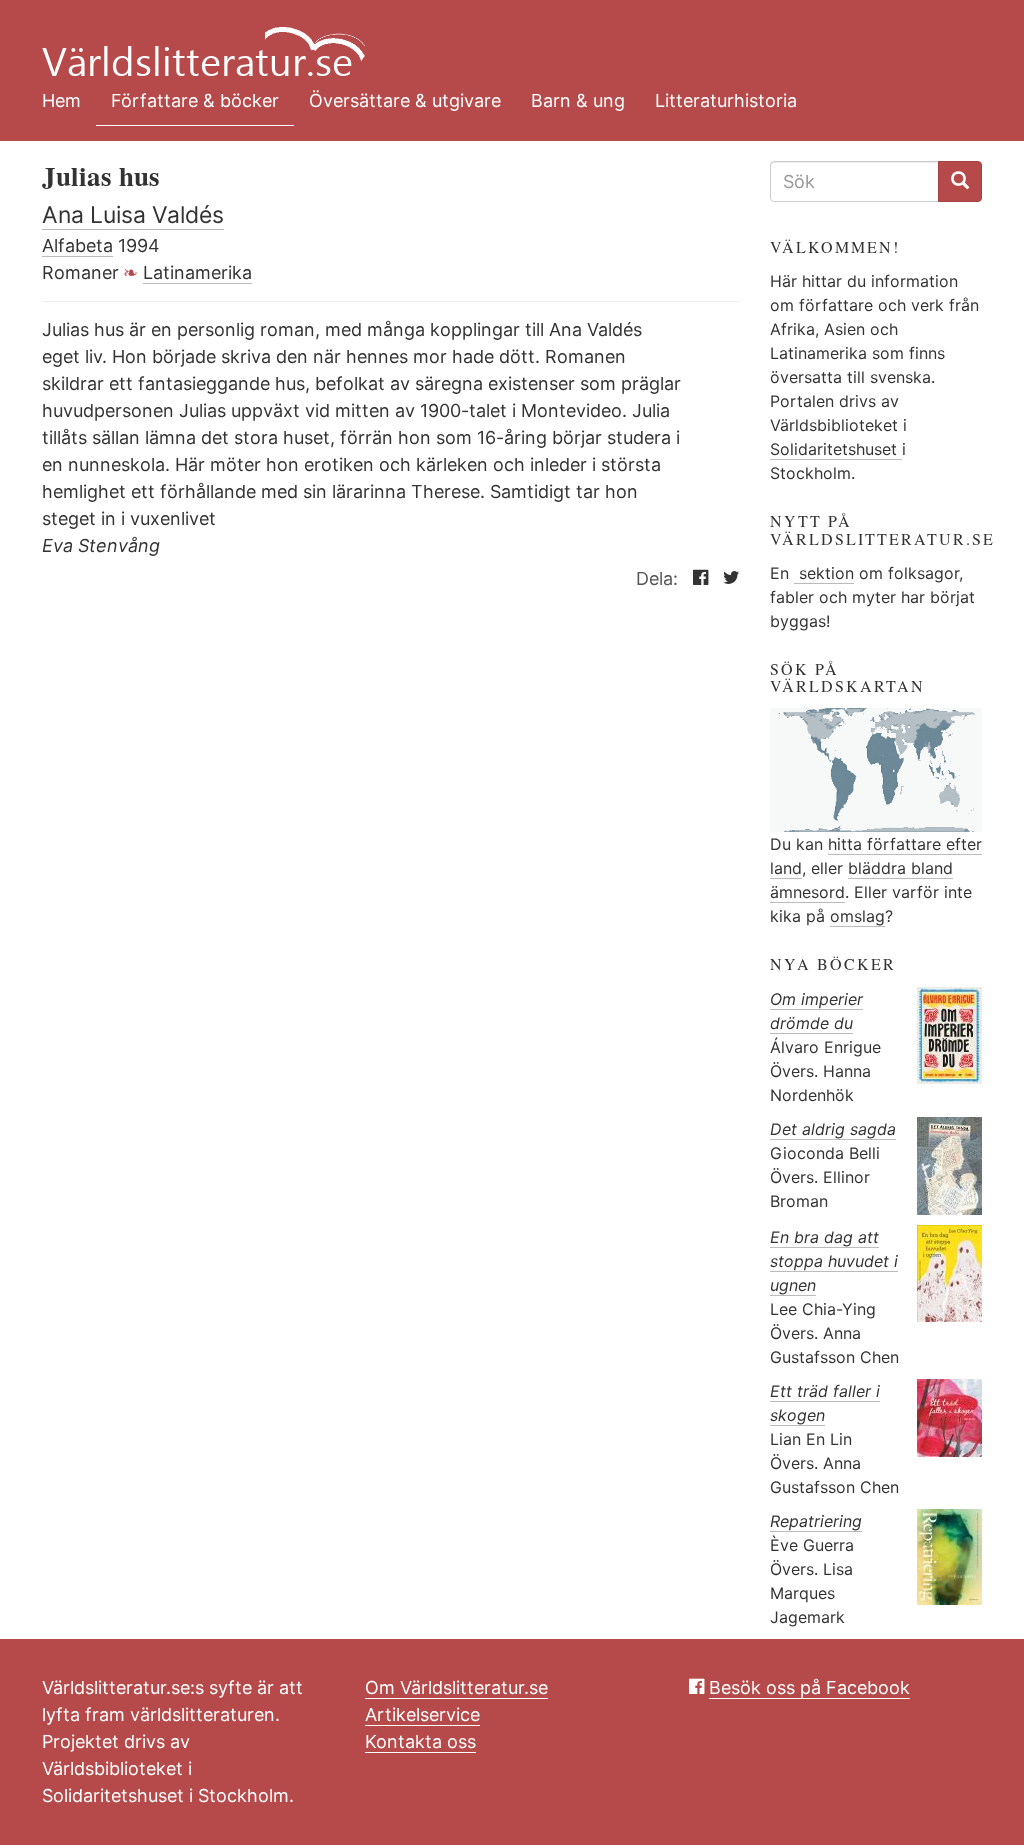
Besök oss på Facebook (809, 1687)
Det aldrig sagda (833, 1129)
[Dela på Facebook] (695, 578)
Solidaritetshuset (836, 449)
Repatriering (816, 1521)
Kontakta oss (420, 1741)
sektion (824, 573)
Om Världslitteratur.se (456, 1687)
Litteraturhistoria (726, 100)
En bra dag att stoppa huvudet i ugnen (834, 1261)
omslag (857, 916)
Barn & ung (578, 100)
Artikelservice (422, 1714)
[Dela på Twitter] (726, 578)
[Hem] (497, 40)
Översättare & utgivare (405, 100)
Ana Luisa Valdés (133, 215)
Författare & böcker (195, 100)
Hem (61, 100)
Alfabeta (77, 245)
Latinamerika (197, 272)
